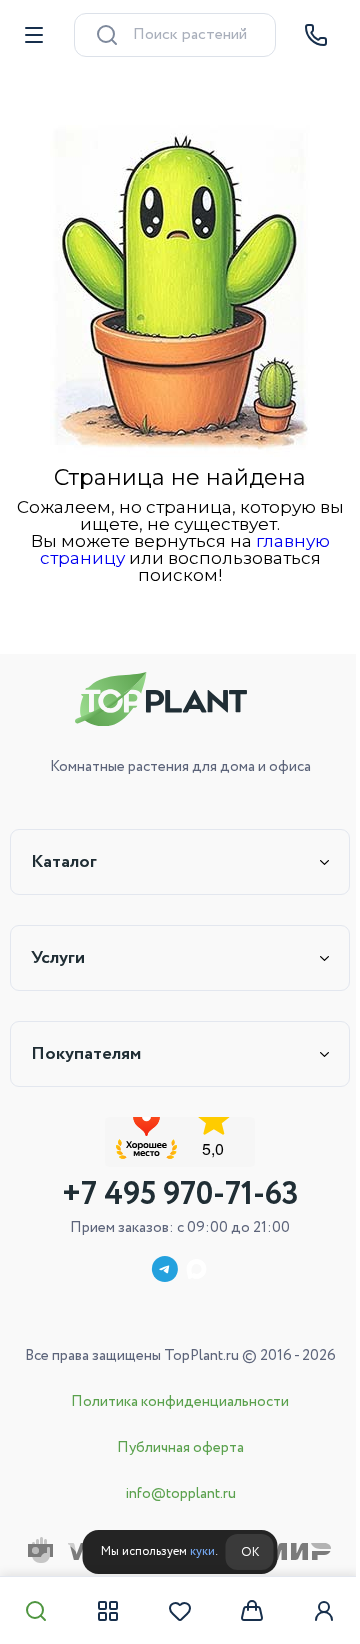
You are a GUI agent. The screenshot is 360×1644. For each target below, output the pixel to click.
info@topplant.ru (180, 1494)
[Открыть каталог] (34, 35)
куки (202, 1551)
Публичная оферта (180, 1448)
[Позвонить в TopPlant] (316, 35)
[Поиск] (36, 1611)
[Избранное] (180, 1611)
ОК (250, 1552)
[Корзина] (252, 1611)
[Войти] (324, 1611)
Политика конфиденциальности (180, 1402)
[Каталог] (108, 1611)
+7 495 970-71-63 (180, 1195)
